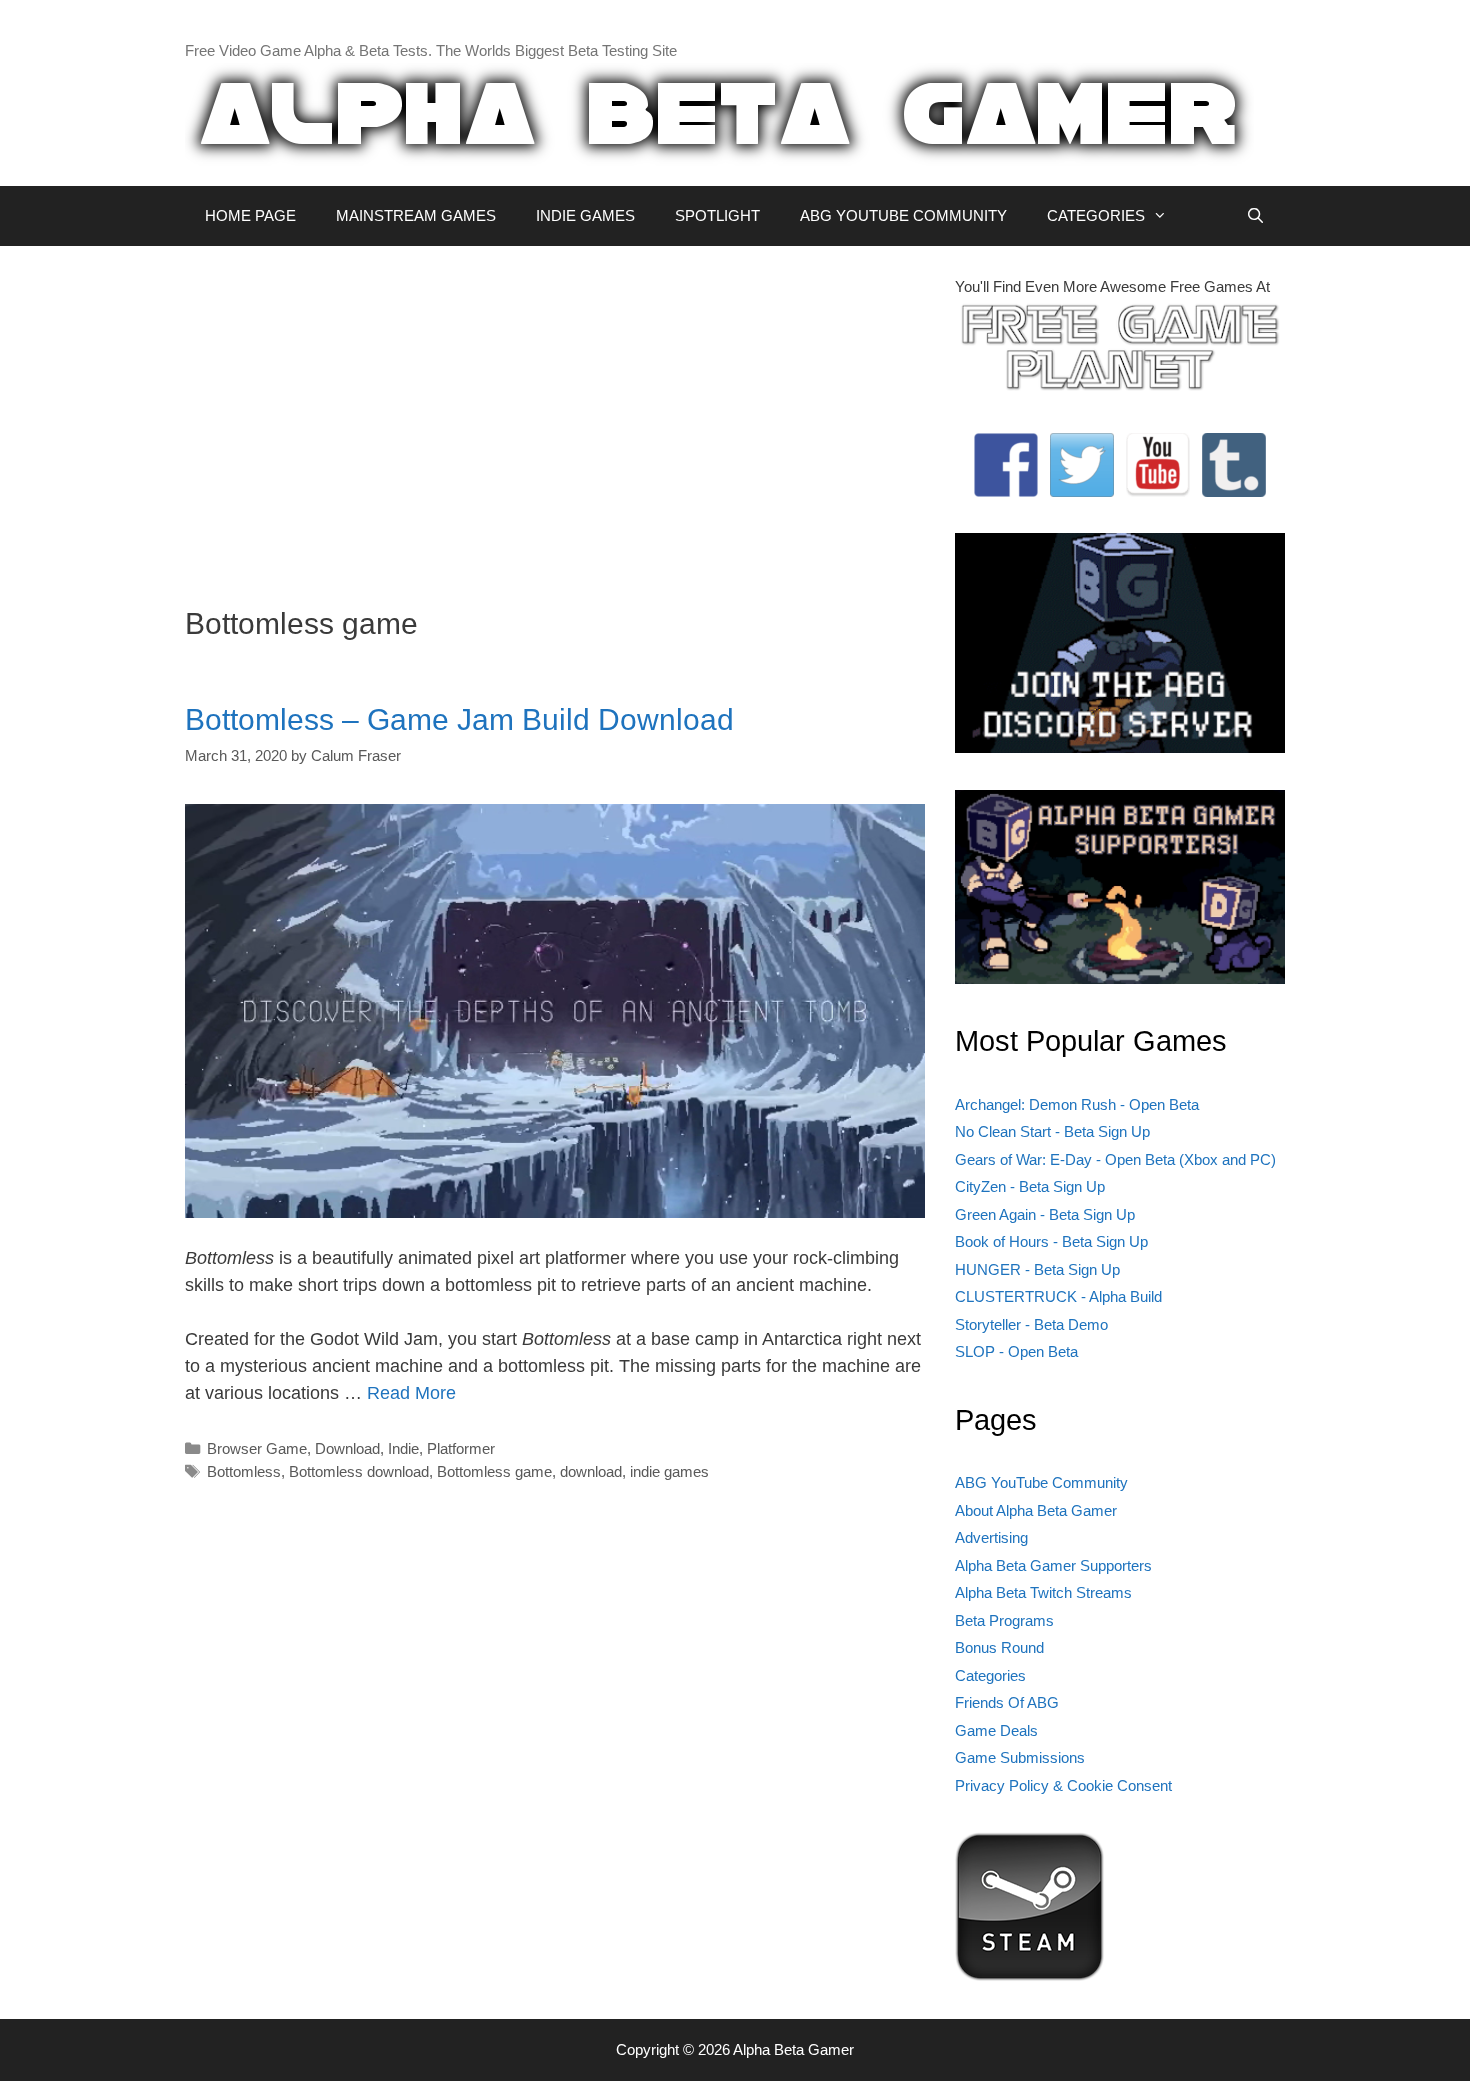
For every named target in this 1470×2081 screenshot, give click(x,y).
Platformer (461, 1448)
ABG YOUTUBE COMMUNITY (903, 215)
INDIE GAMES (585, 215)
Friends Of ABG (1007, 1702)
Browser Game (257, 1448)
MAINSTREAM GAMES (416, 215)
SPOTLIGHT (717, 215)
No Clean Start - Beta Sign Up (1052, 1131)
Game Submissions (1020, 1757)
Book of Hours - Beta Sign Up (1051, 1241)
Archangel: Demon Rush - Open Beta (1077, 1104)
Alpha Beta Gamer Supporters (1053, 1565)
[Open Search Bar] (1255, 216)
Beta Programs (1004, 1620)
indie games (669, 1471)
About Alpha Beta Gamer (1036, 1510)
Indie (403, 1448)
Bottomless (244, 1471)
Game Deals (996, 1730)
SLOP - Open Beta (1016, 1351)
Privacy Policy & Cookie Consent (1063, 1785)
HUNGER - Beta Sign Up (1037, 1269)
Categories (990, 1675)
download (591, 1471)
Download (347, 1448)
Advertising (991, 1537)
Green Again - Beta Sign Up (1045, 1214)
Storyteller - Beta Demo (1031, 1324)
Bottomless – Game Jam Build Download (459, 719)
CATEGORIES (1096, 215)
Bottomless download (359, 1471)
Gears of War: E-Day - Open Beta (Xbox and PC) (1115, 1159)
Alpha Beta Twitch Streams (1043, 1592)
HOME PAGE (250, 215)
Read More (411, 1393)
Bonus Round (999, 1647)
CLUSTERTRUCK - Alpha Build (1058, 1296)
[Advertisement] (555, 416)
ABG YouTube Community (1041, 1482)
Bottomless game (494, 1471)
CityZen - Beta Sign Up (1030, 1186)
